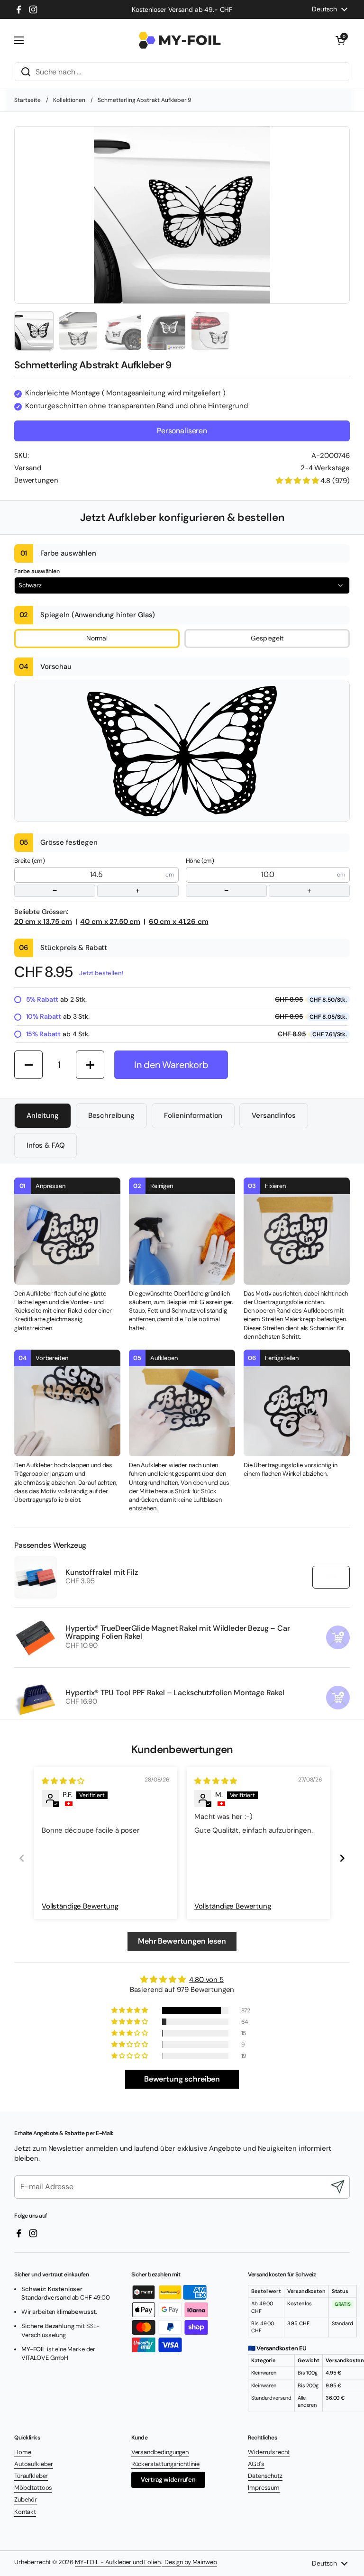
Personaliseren (182, 431)
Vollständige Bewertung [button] (80, 1906)
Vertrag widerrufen (168, 2480)
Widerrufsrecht (269, 2452)
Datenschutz (265, 2476)
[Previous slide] (22, 1858)
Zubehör (26, 2499)
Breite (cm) (77, 876)
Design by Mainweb (189, 2562)
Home (23, 2452)
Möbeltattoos (33, 2488)
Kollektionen (69, 100)
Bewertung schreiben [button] (182, 2079)
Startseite (27, 100)
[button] (340, 40)
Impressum (264, 2488)
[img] (63, 1781)
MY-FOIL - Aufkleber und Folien (118, 2562)
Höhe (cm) (249, 876)
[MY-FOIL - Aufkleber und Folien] (180, 40)
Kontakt (25, 2512)
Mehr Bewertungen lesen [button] (182, 1941)
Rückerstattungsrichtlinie (165, 2464)
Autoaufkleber (34, 2464)
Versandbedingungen (160, 2452)
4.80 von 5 (206, 1980)
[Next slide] (342, 1858)
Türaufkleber (31, 2476)
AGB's (256, 2464)
